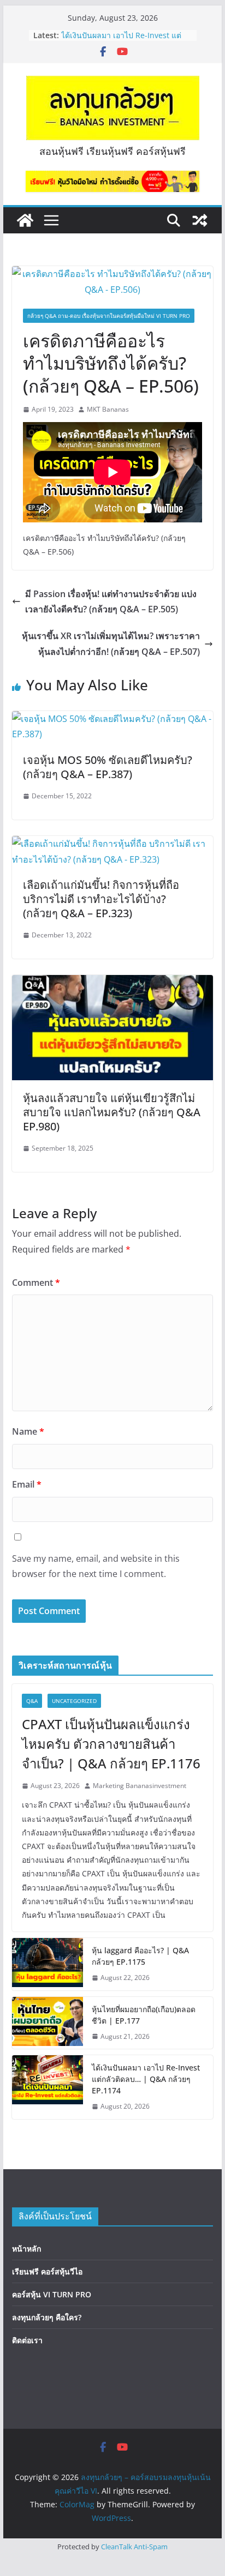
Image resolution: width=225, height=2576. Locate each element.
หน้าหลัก (26, 2249)
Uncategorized (74, 1701)
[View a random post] (200, 220)
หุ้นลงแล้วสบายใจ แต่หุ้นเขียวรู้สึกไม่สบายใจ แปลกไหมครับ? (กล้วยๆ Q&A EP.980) (112, 1112)
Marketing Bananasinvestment (140, 1786)
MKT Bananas (108, 409)
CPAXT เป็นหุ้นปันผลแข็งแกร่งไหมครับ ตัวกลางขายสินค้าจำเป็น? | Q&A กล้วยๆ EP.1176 (111, 1744)
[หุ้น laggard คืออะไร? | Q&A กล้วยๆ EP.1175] (48, 1964)
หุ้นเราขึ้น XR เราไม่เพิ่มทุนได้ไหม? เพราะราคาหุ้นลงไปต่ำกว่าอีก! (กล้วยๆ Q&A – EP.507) (111, 644)
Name (28, 1431)
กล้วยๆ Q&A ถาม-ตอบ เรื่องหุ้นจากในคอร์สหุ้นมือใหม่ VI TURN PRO (109, 316)
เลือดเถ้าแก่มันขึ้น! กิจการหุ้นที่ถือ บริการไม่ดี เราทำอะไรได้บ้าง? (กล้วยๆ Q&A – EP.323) (101, 899)
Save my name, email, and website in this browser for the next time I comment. (96, 1566)
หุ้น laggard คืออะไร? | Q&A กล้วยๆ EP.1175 (140, 1956)
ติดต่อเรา (27, 2340)
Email (27, 1484)
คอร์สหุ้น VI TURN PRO (52, 2294)
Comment (36, 1283)
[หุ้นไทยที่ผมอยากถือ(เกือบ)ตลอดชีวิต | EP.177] (48, 2023)
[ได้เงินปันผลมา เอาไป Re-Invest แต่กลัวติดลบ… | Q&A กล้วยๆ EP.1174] (48, 2087)
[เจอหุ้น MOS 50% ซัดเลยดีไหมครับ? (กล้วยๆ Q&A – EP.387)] (112, 719)
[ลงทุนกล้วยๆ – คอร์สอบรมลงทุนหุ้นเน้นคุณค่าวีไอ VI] (25, 220)
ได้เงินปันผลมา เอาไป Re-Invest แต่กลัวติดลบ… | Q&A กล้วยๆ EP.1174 (146, 2079)
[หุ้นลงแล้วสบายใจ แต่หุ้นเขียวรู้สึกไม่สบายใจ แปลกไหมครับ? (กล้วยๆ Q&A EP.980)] (112, 983)
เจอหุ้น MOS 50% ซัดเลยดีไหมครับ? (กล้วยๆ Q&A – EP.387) (108, 767)
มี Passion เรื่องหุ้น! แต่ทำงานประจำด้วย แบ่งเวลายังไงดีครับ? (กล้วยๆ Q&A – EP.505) (111, 602)
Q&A (32, 1701)
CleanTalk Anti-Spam (134, 2547)
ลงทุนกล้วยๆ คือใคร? (47, 2317)
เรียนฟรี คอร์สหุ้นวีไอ (47, 2271)
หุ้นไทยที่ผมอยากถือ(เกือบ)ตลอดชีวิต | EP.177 (144, 2015)
